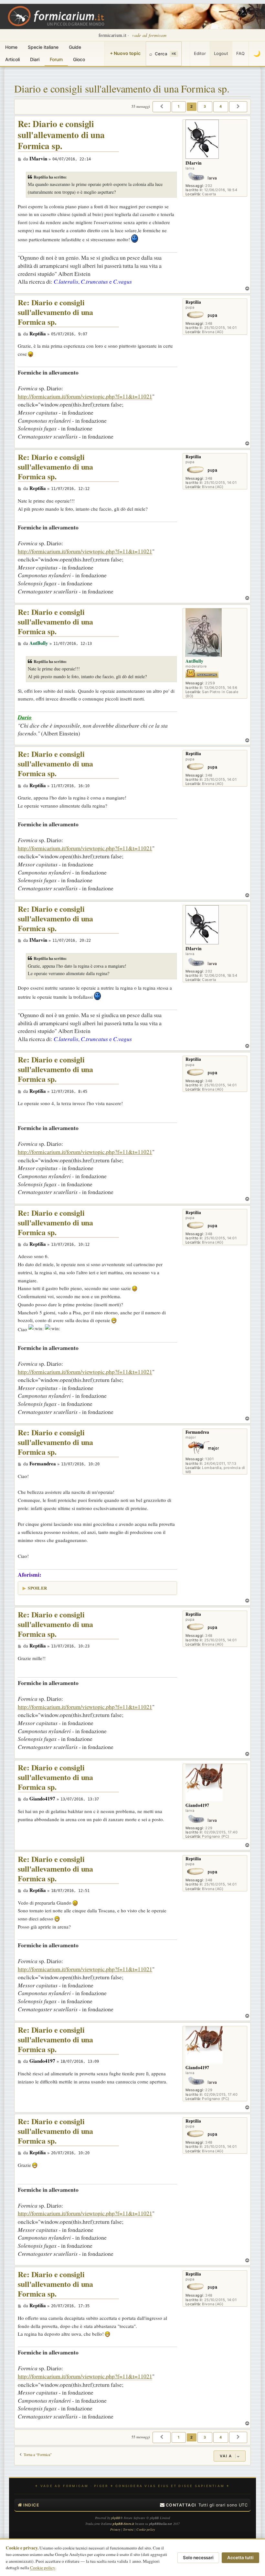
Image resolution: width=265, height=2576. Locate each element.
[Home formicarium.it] (132, 16)
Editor (200, 53)
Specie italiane (43, 47)
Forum (56, 59)
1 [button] (179, 106)
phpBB (116, 2518)
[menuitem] (178, 2505)
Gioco (79, 59)
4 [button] (221, 106)
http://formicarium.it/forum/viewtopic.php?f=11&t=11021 (85, 396)
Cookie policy (43, 2568)
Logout (221, 53)
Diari (35, 59)
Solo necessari (198, 2558)
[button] (162, 107)
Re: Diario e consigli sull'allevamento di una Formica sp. (61, 135)
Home (11, 47)
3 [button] (205, 106)
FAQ (240, 53)
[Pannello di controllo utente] (186, 54)
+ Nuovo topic (125, 53)
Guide (75, 47)
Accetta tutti (240, 2558)
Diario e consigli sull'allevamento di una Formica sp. (122, 88)
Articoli (12, 59)
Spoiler (37, 1588)
